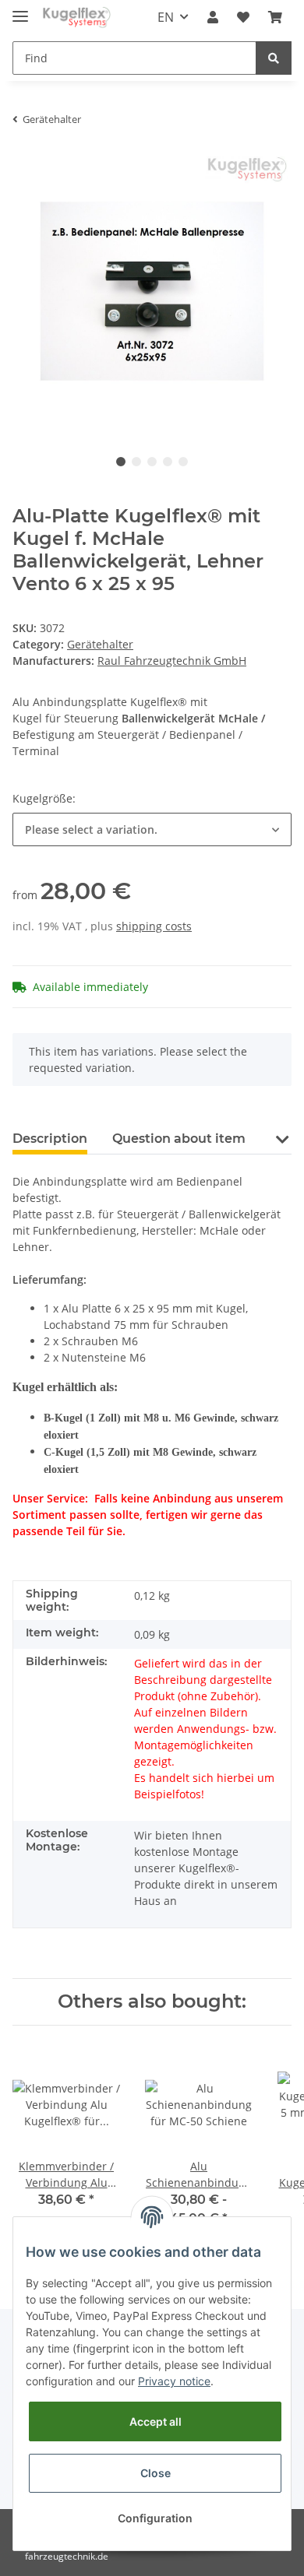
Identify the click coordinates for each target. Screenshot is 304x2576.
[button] (213, 17)
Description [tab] (50, 1139)
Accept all (156, 2421)
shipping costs (154, 926)
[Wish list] (243, 17)
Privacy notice (174, 2381)
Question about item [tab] (179, 1139)
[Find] (274, 58)
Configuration (155, 2518)
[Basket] (275, 17)
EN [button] (166, 17)
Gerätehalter (100, 644)
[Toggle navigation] (20, 10)
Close (156, 2473)
